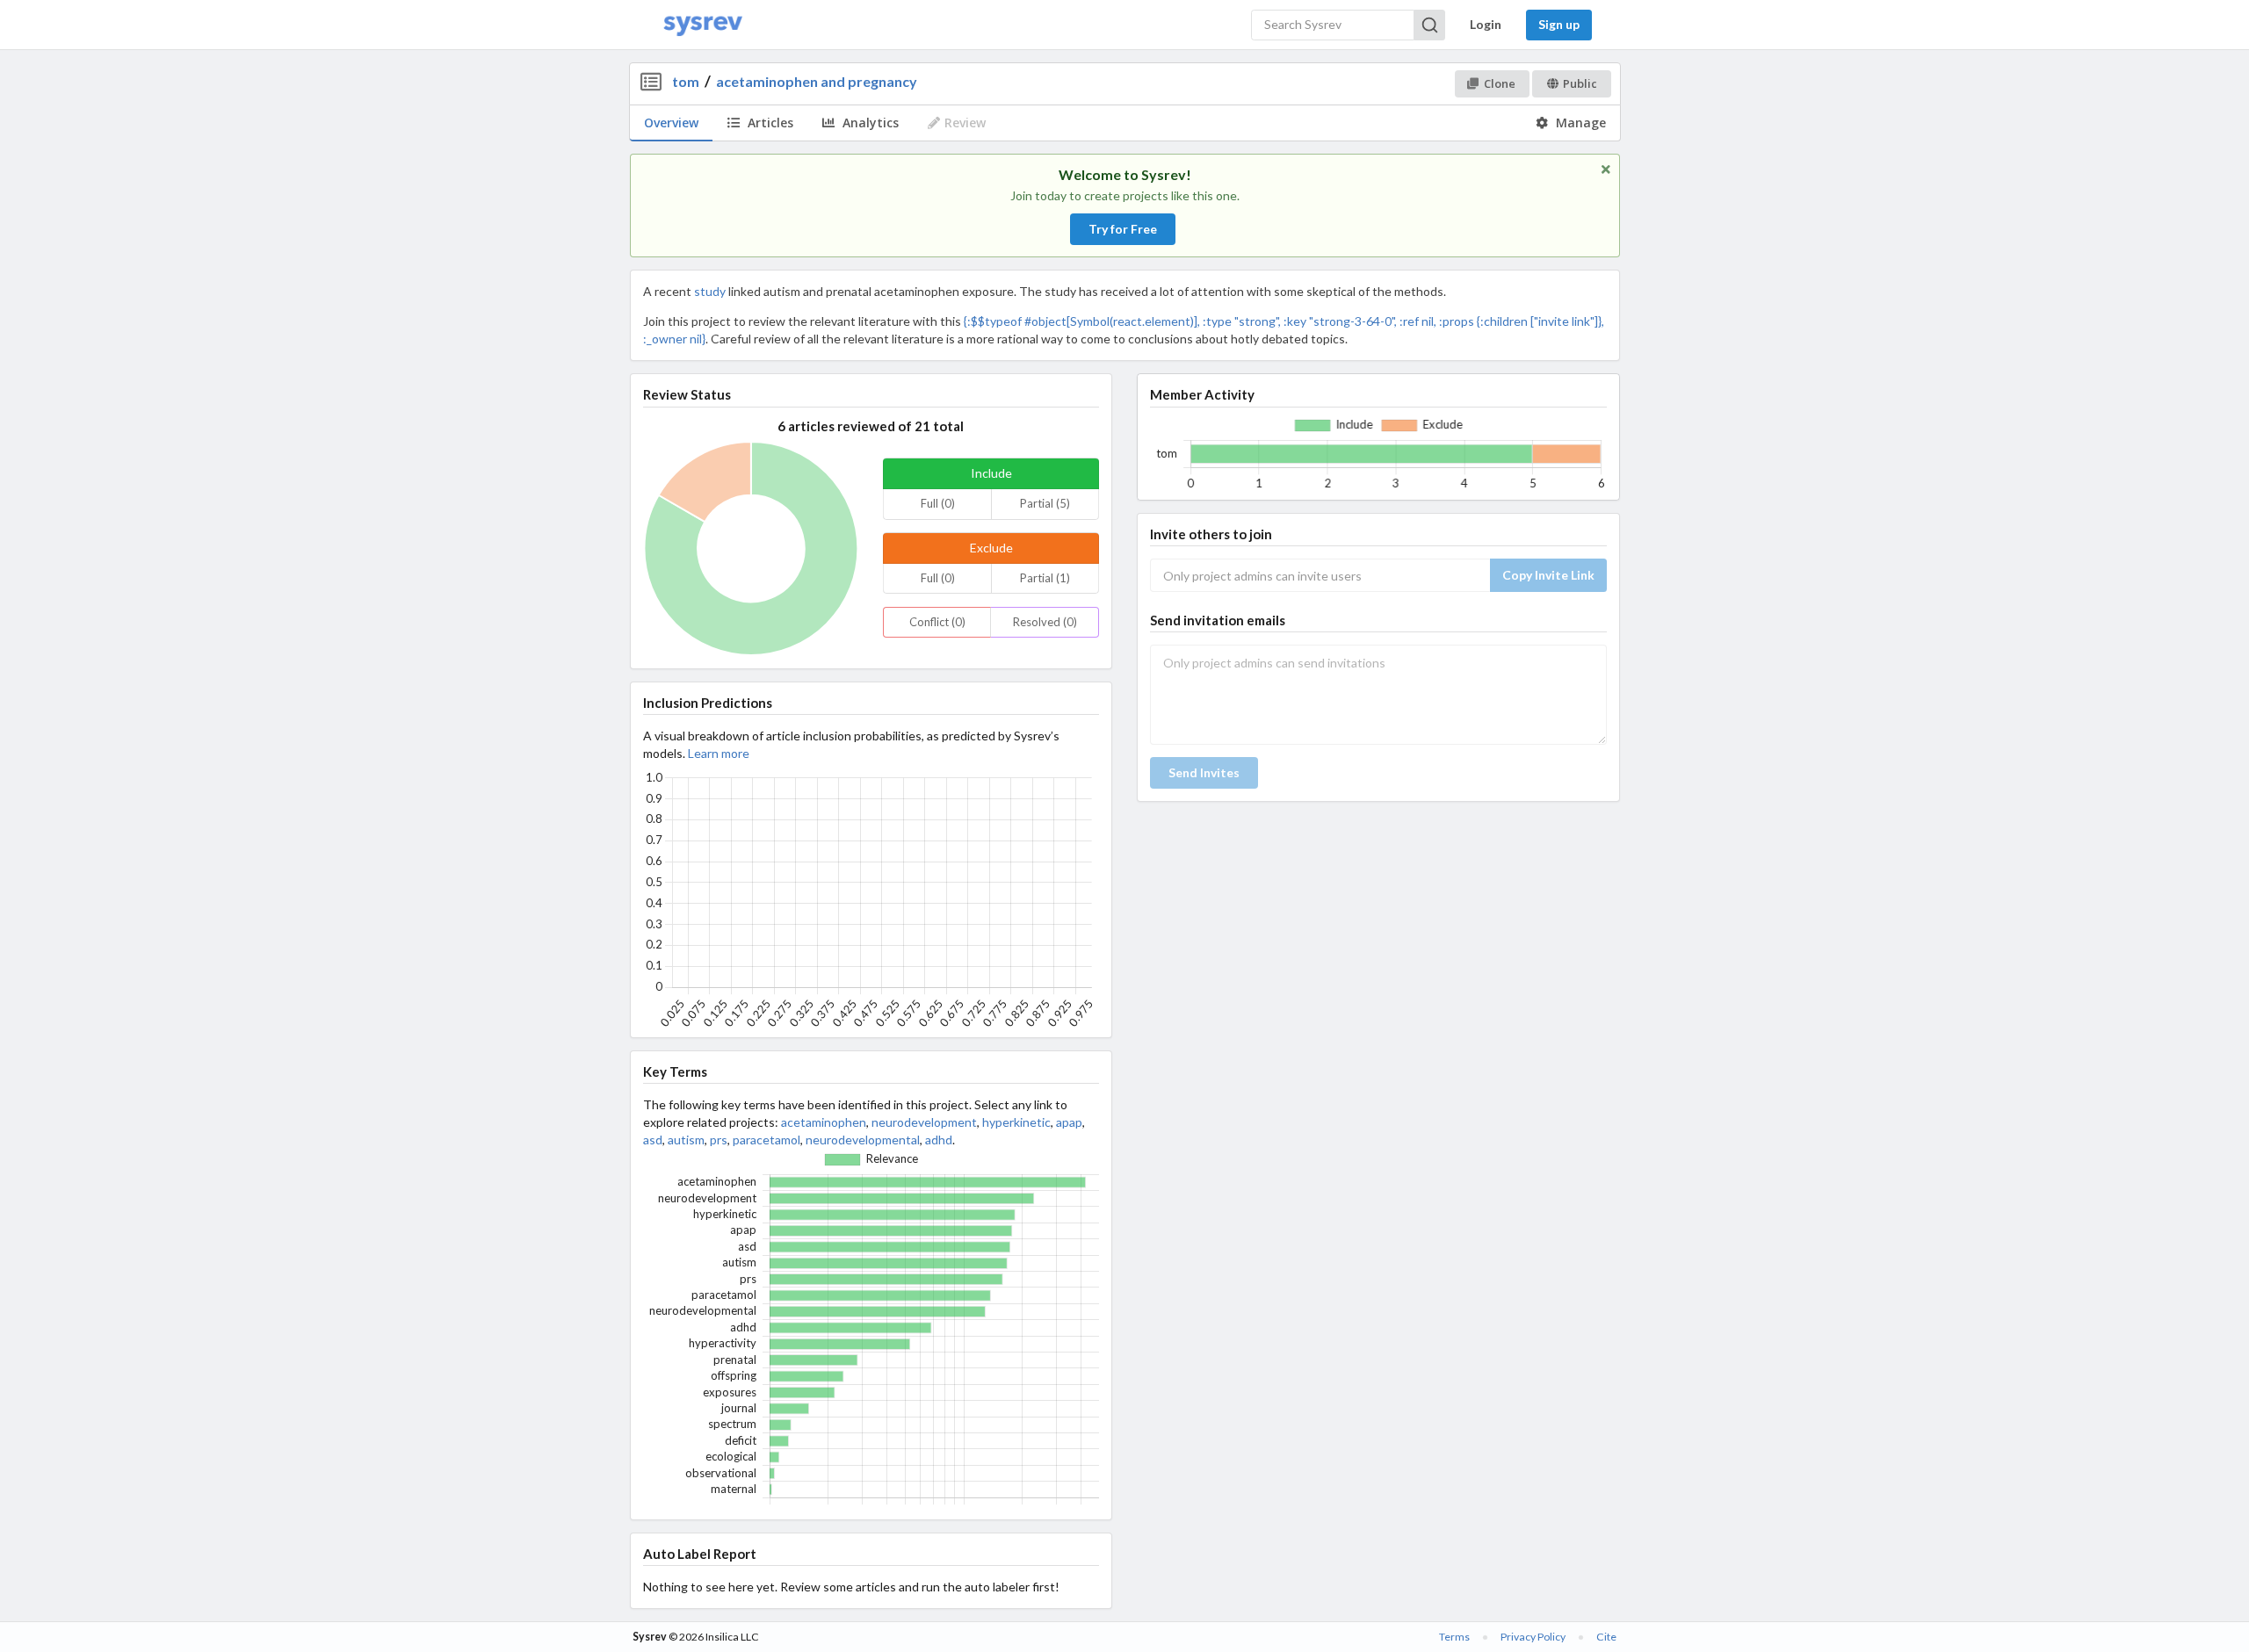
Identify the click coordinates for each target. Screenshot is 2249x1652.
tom (686, 81)
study (710, 291)
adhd (939, 1140)
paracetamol (767, 1140)
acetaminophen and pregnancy (817, 81)
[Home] (703, 25)
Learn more (719, 753)
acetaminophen (824, 1122)
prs (719, 1140)
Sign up (1559, 24)
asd (653, 1140)
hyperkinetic (1016, 1122)
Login (1486, 24)
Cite (1606, 1637)
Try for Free (1123, 229)
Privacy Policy (1533, 1637)
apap (1069, 1122)
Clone (1500, 83)
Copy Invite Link (1548, 575)
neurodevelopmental (863, 1140)
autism (686, 1140)
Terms (1454, 1637)
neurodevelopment (924, 1122)
